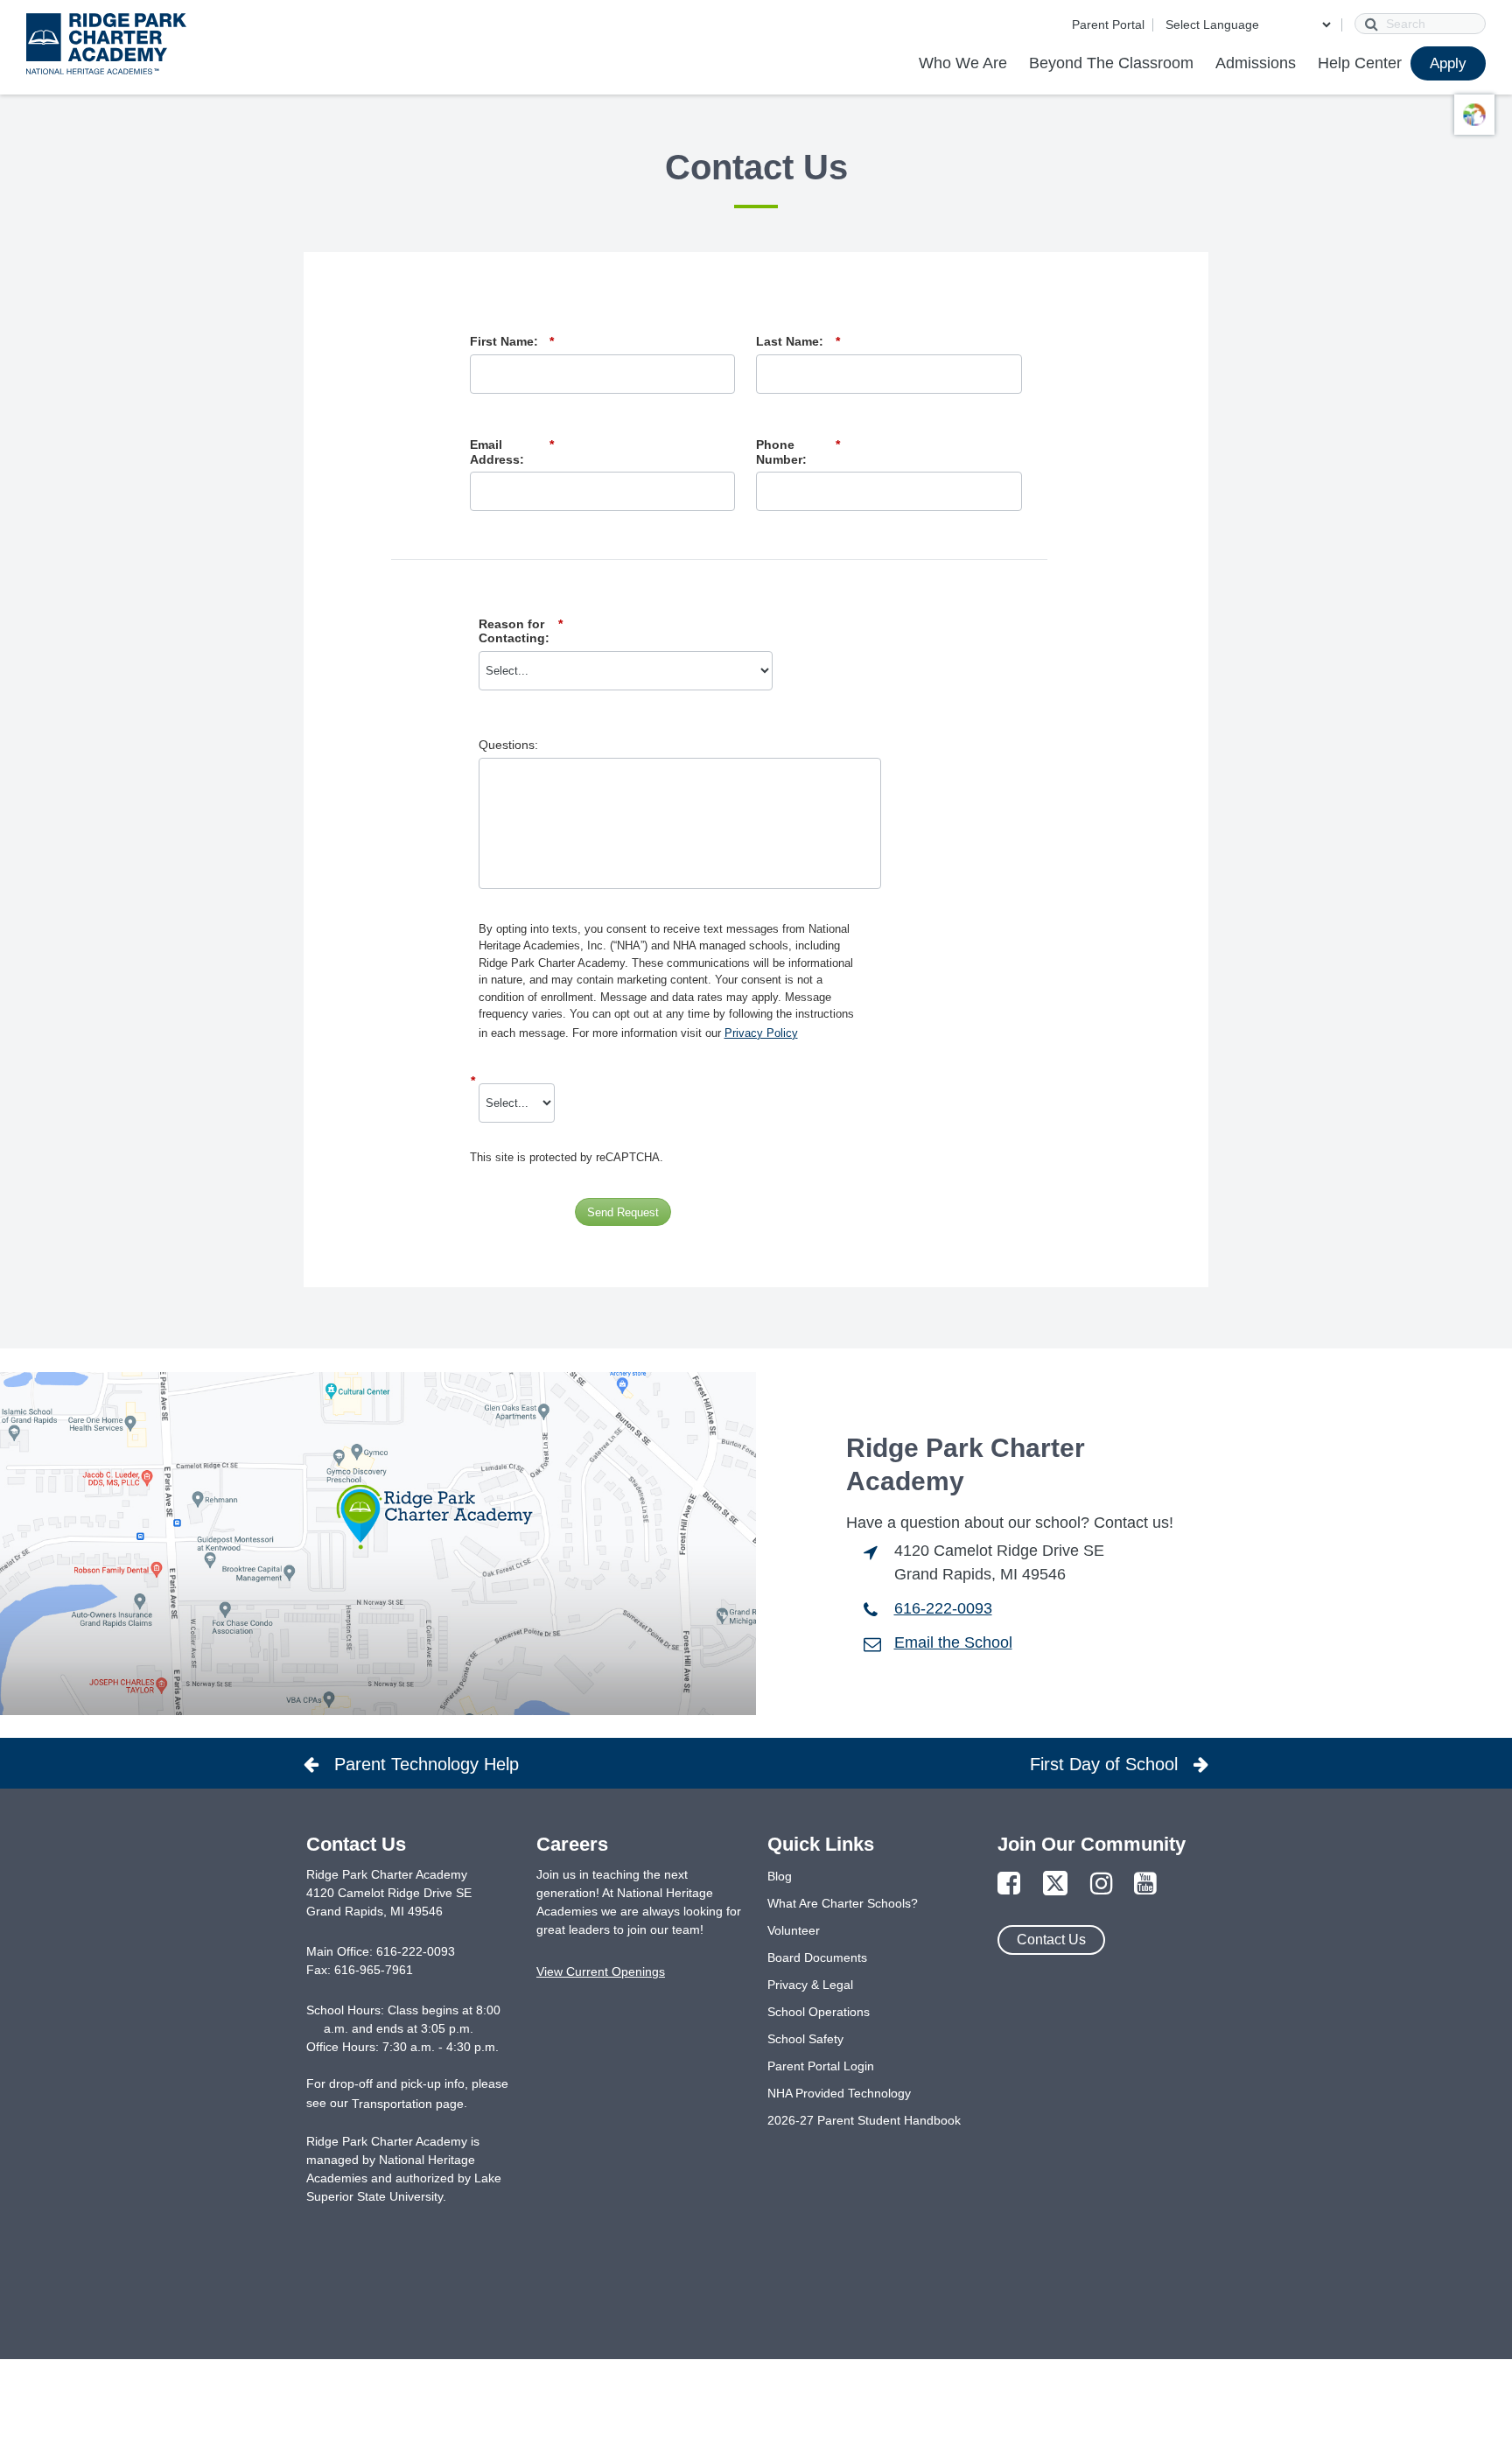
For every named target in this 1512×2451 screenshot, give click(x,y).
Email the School (953, 1642)
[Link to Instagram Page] (1102, 1884)
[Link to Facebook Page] (1009, 1884)
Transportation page (408, 2104)
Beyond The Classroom (1111, 63)
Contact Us (1051, 1940)
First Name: (512, 341)
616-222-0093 (943, 1608)
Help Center (1360, 63)
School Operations (819, 2012)
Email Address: (512, 452)
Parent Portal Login (821, 2066)
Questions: (508, 745)
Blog (780, 1876)
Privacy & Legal (810, 1985)
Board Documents (817, 1957)
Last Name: (798, 341)
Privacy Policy (761, 1033)
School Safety (805, 2039)
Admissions (1256, 63)
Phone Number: (798, 452)
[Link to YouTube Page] (1145, 1884)
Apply (1448, 63)
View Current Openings (601, 1971)
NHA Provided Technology (839, 2093)
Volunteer (794, 1930)
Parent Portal (1108, 25)
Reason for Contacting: (521, 631)
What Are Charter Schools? (843, 1903)
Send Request (623, 1212)
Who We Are (963, 63)
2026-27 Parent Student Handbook (864, 2120)
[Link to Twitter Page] (1055, 1884)
